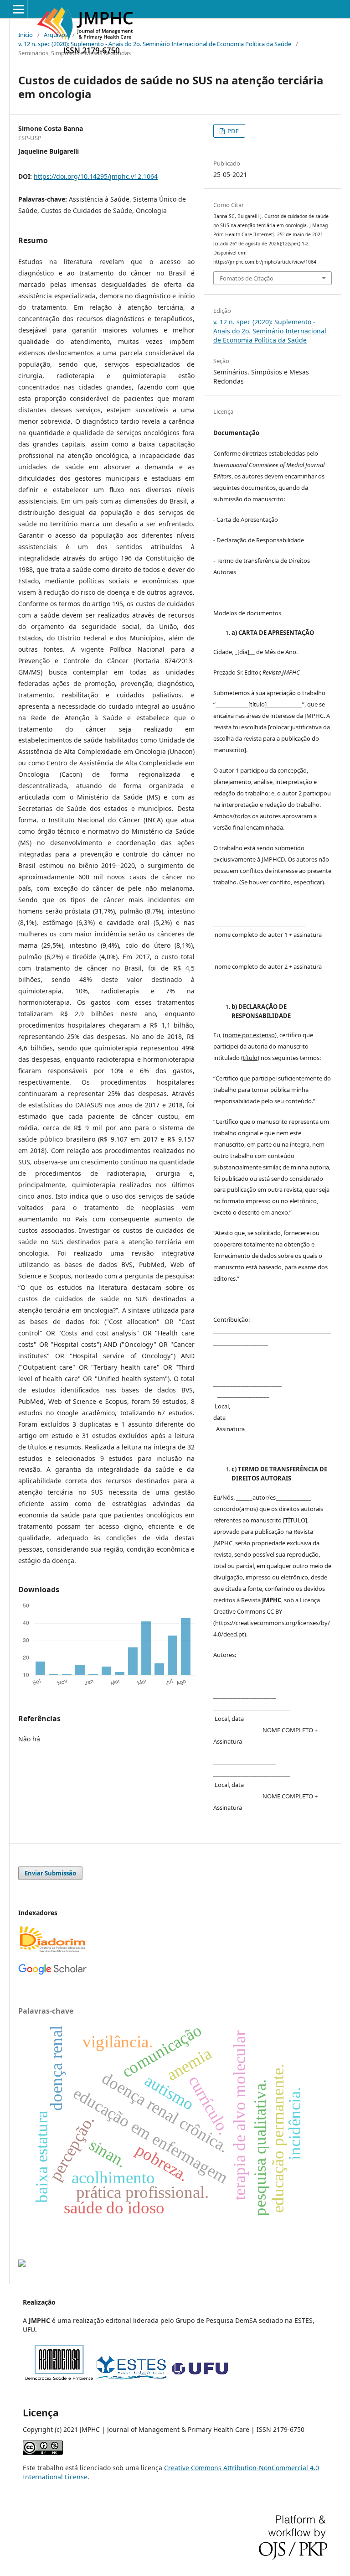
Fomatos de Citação (247, 278)
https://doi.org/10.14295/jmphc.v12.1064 (96, 176)
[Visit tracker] (22, 2264)
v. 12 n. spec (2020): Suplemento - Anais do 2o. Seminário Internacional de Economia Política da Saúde (155, 44)
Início (26, 35)
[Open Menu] (18, 9)
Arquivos (56, 35)
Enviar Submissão (50, 1873)
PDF (232, 131)
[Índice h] (52, 1973)
